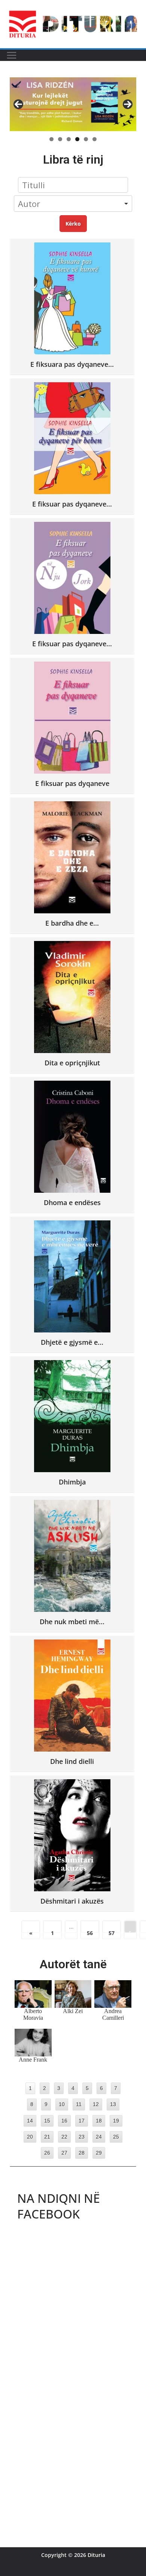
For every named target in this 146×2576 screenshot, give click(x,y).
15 (47, 2121)
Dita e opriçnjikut (72, 1063)
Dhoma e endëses (72, 1202)
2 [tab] (60, 139)
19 (116, 2121)
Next (128, 104)
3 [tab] (69, 139)
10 (62, 2104)
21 (47, 2137)
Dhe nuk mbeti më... (72, 1621)
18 (99, 2121)
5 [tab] (86, 139)
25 (116, 2137)
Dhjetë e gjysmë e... (72, 1342)
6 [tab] (95, 139)
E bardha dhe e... (72, 923)
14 (30, 2121)
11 (79, 2104)
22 (64, 2137)
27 (64, 2153)
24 (99, 2137)
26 (47, 2153)
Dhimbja (72, 1482)
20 (30, 2137)
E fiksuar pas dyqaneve (72, 783)
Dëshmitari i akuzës (72, 1901)
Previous (18, 104)
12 (96, 2104)
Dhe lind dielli (72, 1761)
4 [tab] (77, 139)
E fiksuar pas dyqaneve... (72, 504)
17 (82, 2121)
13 (113, 2104)
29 (99, 2153)
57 (112, 1931)
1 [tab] (51, 139)
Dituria (96, 2555)
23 (82, 2137)
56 (90, 1931)
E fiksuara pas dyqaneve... (72, 364)
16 (64, 2121)
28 (82, 2153)
